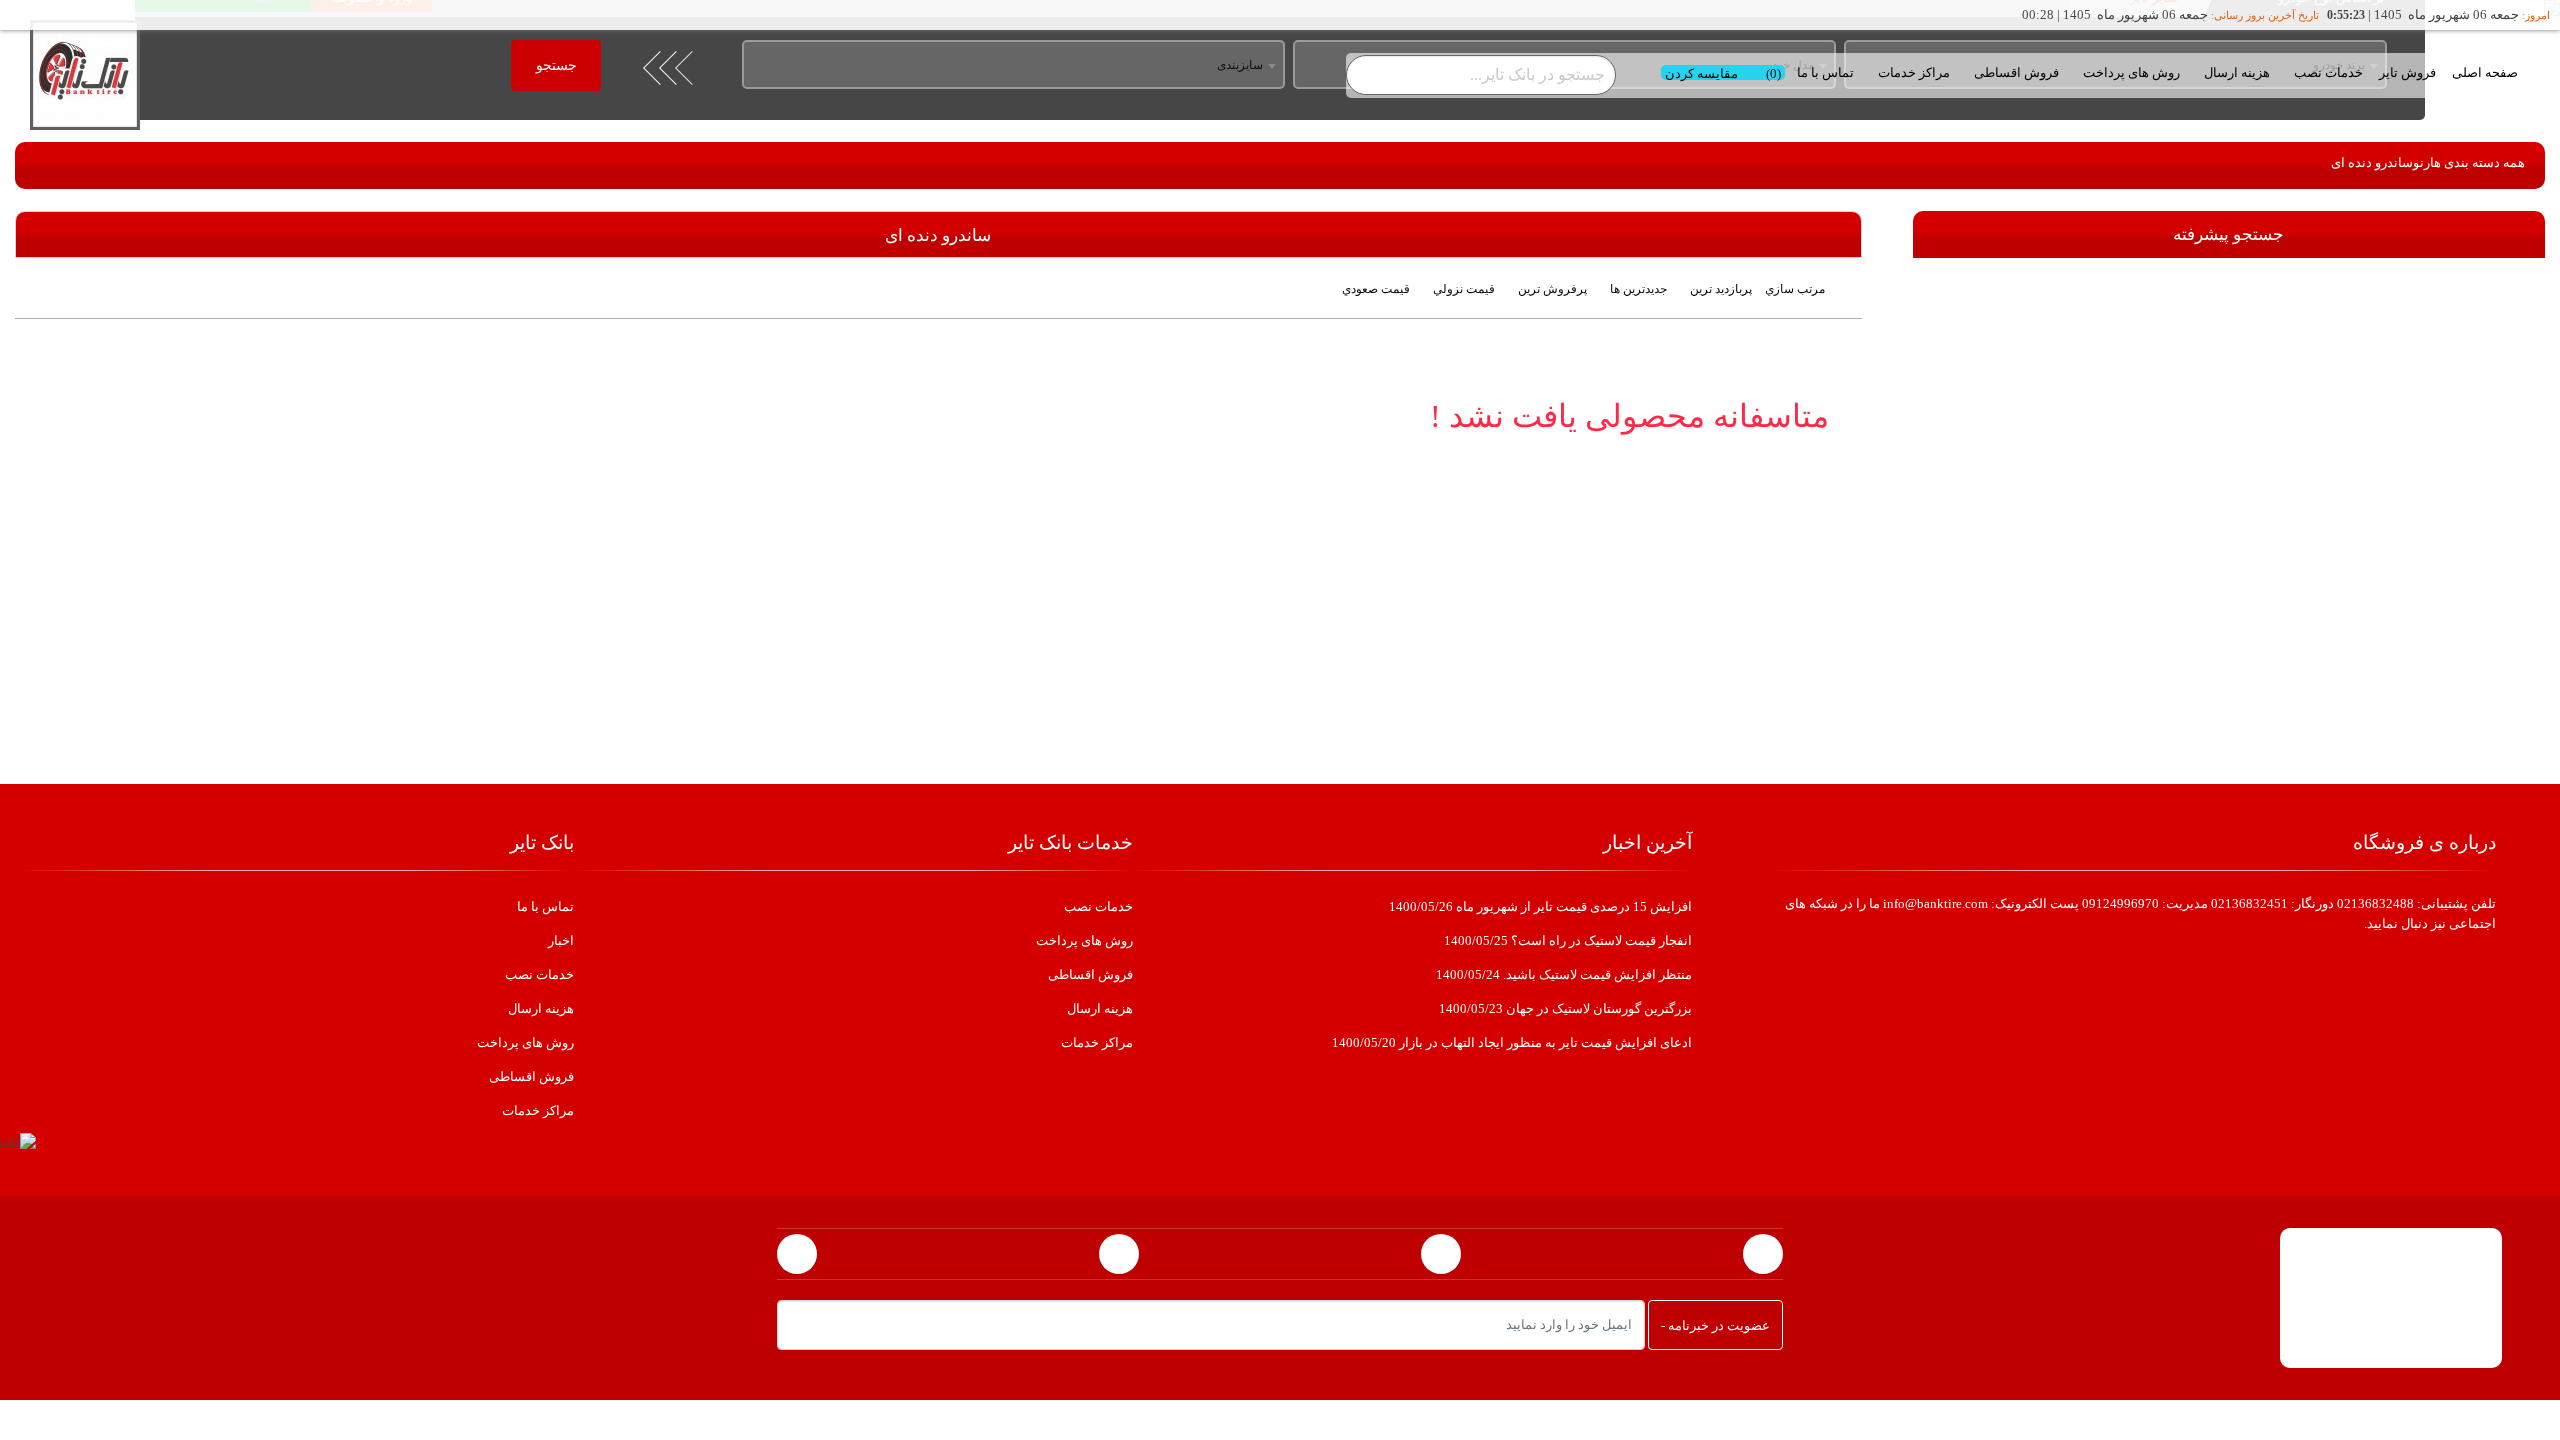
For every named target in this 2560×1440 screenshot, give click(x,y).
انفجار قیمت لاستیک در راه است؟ (1568, 940)
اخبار (561, 940)
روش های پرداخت (2131, 72)
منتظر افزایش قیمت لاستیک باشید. (1564, 974)
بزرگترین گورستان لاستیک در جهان (1565, 1008)
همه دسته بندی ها (2477, 162)
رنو (2421, 162)
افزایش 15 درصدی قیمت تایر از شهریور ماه (1540, 906)
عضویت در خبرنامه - (1715, 1325)
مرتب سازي (1795, 289)
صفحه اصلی (2485, 72)
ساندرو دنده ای (2372, 162)
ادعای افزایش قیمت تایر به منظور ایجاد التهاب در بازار (1512, 1042)
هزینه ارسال (2237, 72)
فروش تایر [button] (2407, 72)
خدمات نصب (2328, 72)
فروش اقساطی (2016, 72)
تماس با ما (1825, 72)
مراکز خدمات (1914, 72)
